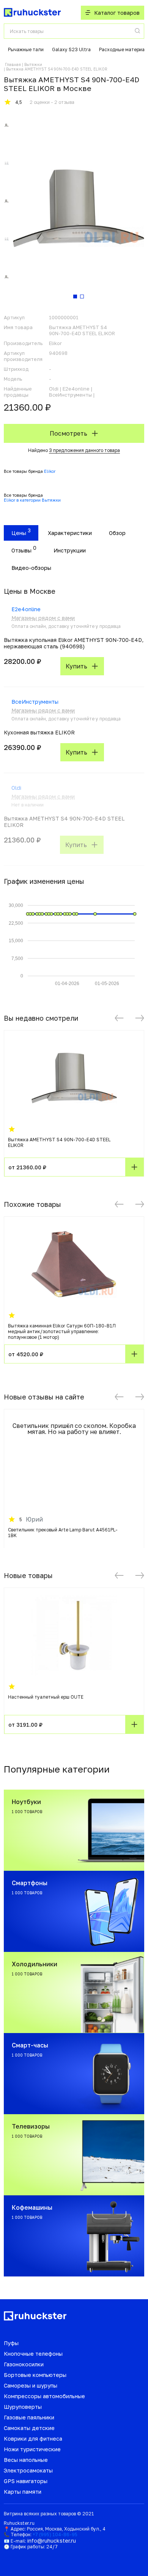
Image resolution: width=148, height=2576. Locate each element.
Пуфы (11, 2343)
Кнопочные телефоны (33, 2354)
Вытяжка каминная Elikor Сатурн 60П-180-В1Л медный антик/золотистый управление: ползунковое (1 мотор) (62, 1331)
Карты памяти (23, 2492)
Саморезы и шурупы (31, 2385)
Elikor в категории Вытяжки (32, 500)
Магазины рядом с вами (43, 618)
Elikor (50, 471)
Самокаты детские (29, 2428)
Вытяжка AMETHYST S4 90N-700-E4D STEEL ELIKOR (59, 1142)
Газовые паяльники (29, 2417)
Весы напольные (26, 2460)
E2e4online (26, 609)
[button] (119, 1018)
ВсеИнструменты (35, 702)
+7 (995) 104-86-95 (55, 2534)
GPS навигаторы (26, 2481)
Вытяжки (33, 64)
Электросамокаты (28, 2470)
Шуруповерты (23, 2407)
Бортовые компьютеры (35, 2375)
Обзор (117, 533)
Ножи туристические (32, 2449)
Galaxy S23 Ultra (71, 49)
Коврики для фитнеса (33, 2439)
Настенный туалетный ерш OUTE (46, 1697)
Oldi (16, 788)
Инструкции (70, 550)
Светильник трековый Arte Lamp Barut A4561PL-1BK (63, 1533)
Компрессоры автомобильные (44, 2396)
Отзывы (21, 550)
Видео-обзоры (31, 568)
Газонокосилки (24, 2364)
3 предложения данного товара (84, 450)
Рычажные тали (26, 49)
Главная (13, 64)
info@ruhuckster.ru (52, 2541)
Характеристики (70, 533)
